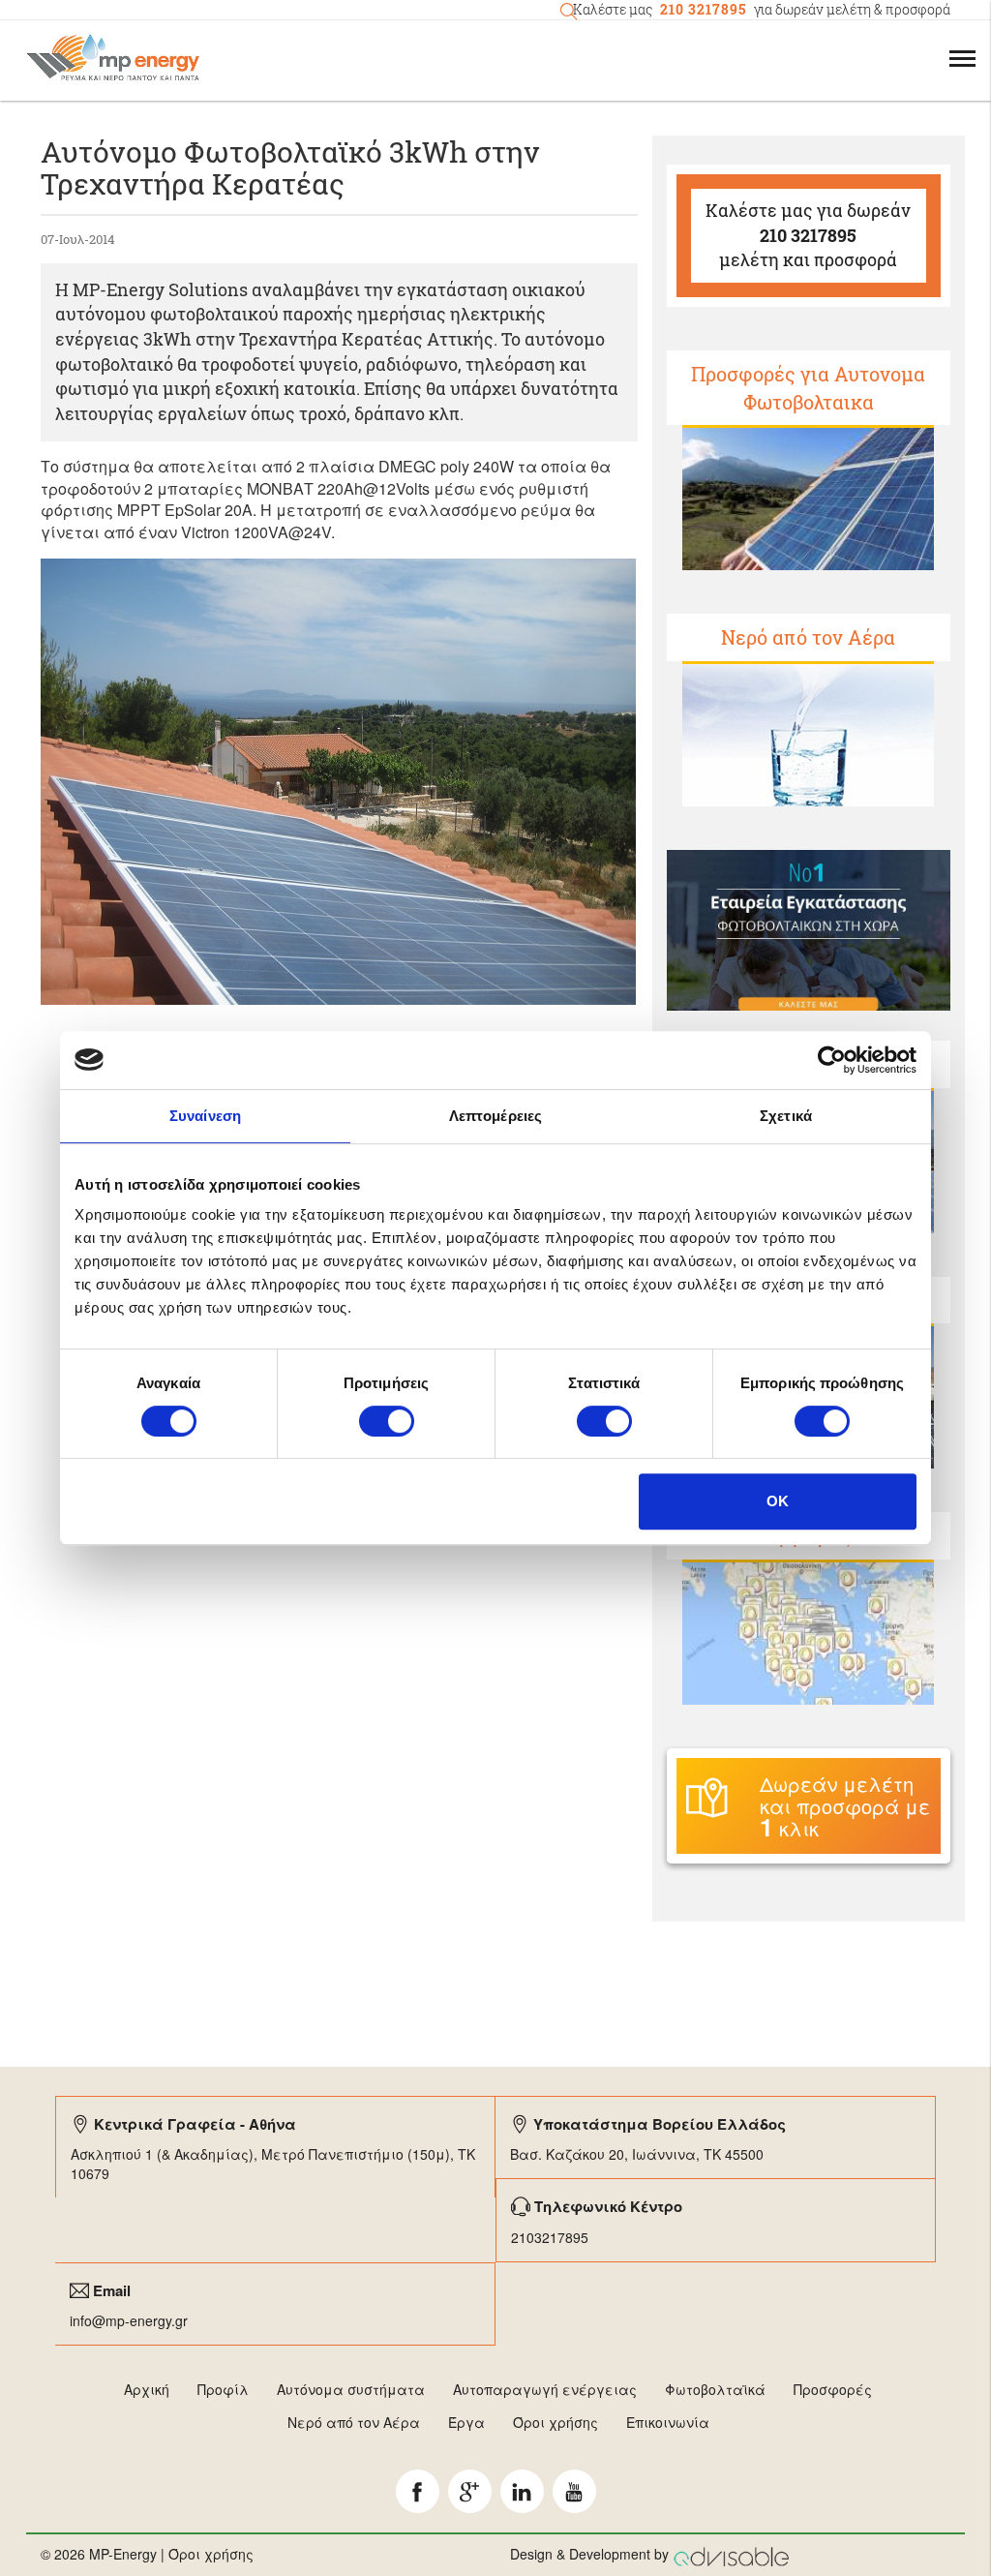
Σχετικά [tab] (786, 1116)
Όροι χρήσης (556, 2422)
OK (778, 1501)
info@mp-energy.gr (129, 2320)
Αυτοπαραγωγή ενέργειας (545, 2389)
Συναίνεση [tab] (205, 1116)
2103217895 (550, 2237)
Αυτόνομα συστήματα (351, 2389)
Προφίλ (223, 2389)
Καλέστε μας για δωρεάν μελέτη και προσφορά (808, 235)
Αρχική (147, 2389)
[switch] (387, 1421)
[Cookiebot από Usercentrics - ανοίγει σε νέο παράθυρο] (832, 1060)
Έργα (466, 2422)
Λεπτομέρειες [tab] (495, 1116)
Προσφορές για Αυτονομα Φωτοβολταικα (808, 388)
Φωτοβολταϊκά (715, 2389)
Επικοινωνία (668, 2422)
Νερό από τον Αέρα (808, 637)
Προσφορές (833, 2389)
